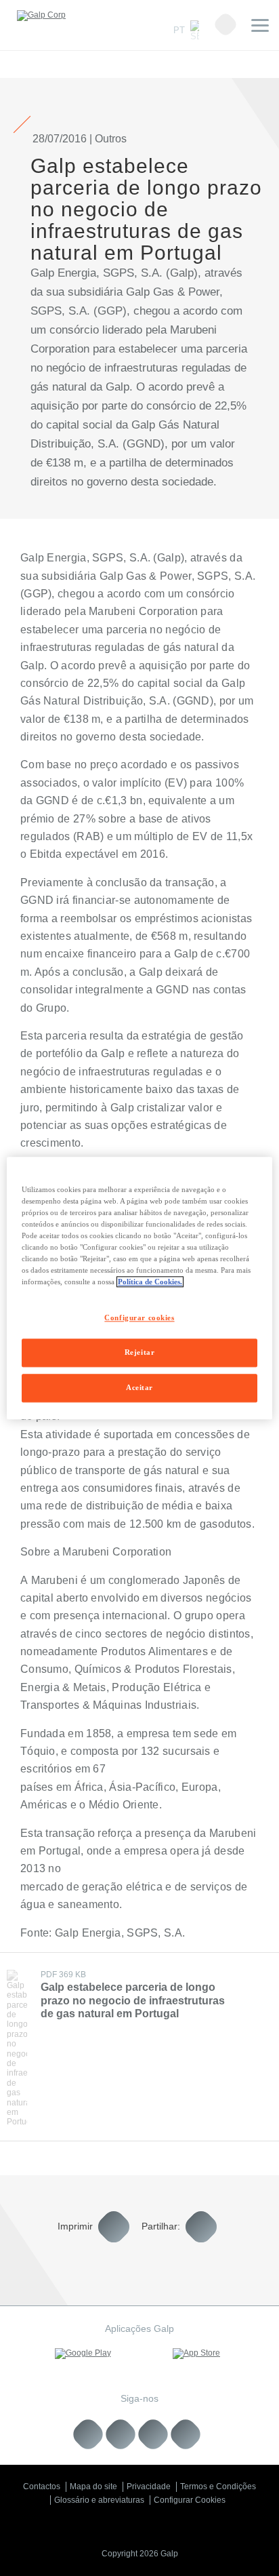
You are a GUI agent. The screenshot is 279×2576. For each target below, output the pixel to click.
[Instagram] (153, 2435)
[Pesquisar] (226, 24)
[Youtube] (121, 2435)
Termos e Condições (218, 2486)
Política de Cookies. (150, 1282)
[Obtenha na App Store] (196, 2354)
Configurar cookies (139, 1317)
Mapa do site (93, 2486)
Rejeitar (140, 1352)
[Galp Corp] (41, 16)
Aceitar (139, 1387)
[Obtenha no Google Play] (83, 2354)
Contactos (42, 2486)
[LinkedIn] (88, 2435)
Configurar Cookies (190, 2500)
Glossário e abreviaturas (99, 2500)
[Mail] (186, 2435)
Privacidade (149, 2486)
